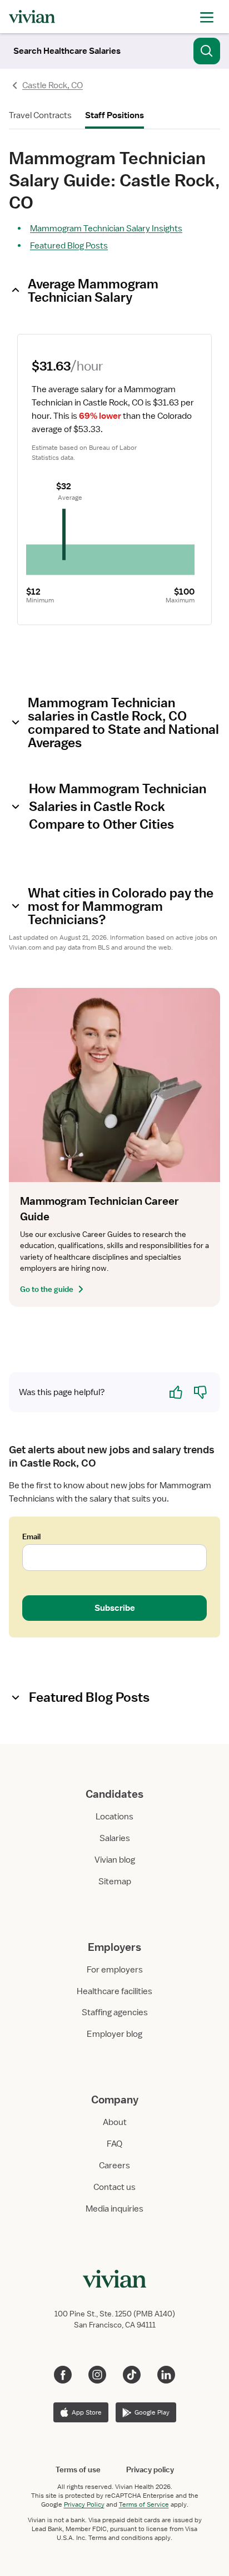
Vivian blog (115, 1860)
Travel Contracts (40, 115)
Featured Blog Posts (69, 246)
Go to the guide (47, 1289)
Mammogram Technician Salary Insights (106, 229)
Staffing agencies (115, 2012)
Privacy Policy (84, 2504)
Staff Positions (114, 115)
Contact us (114, 2187)
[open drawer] (207, 16)
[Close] (207, 49)
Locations (114, 1817)
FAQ (114, 2144)
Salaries (115, 1838)
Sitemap (115, 1882)
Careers (114, 2166)
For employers (115, 1970)
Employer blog (114, 2034)
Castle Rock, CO (53, 85)
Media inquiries (114, 2209)
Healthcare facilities (114, 1991)
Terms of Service (144, 2504)
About (115, 2122)
